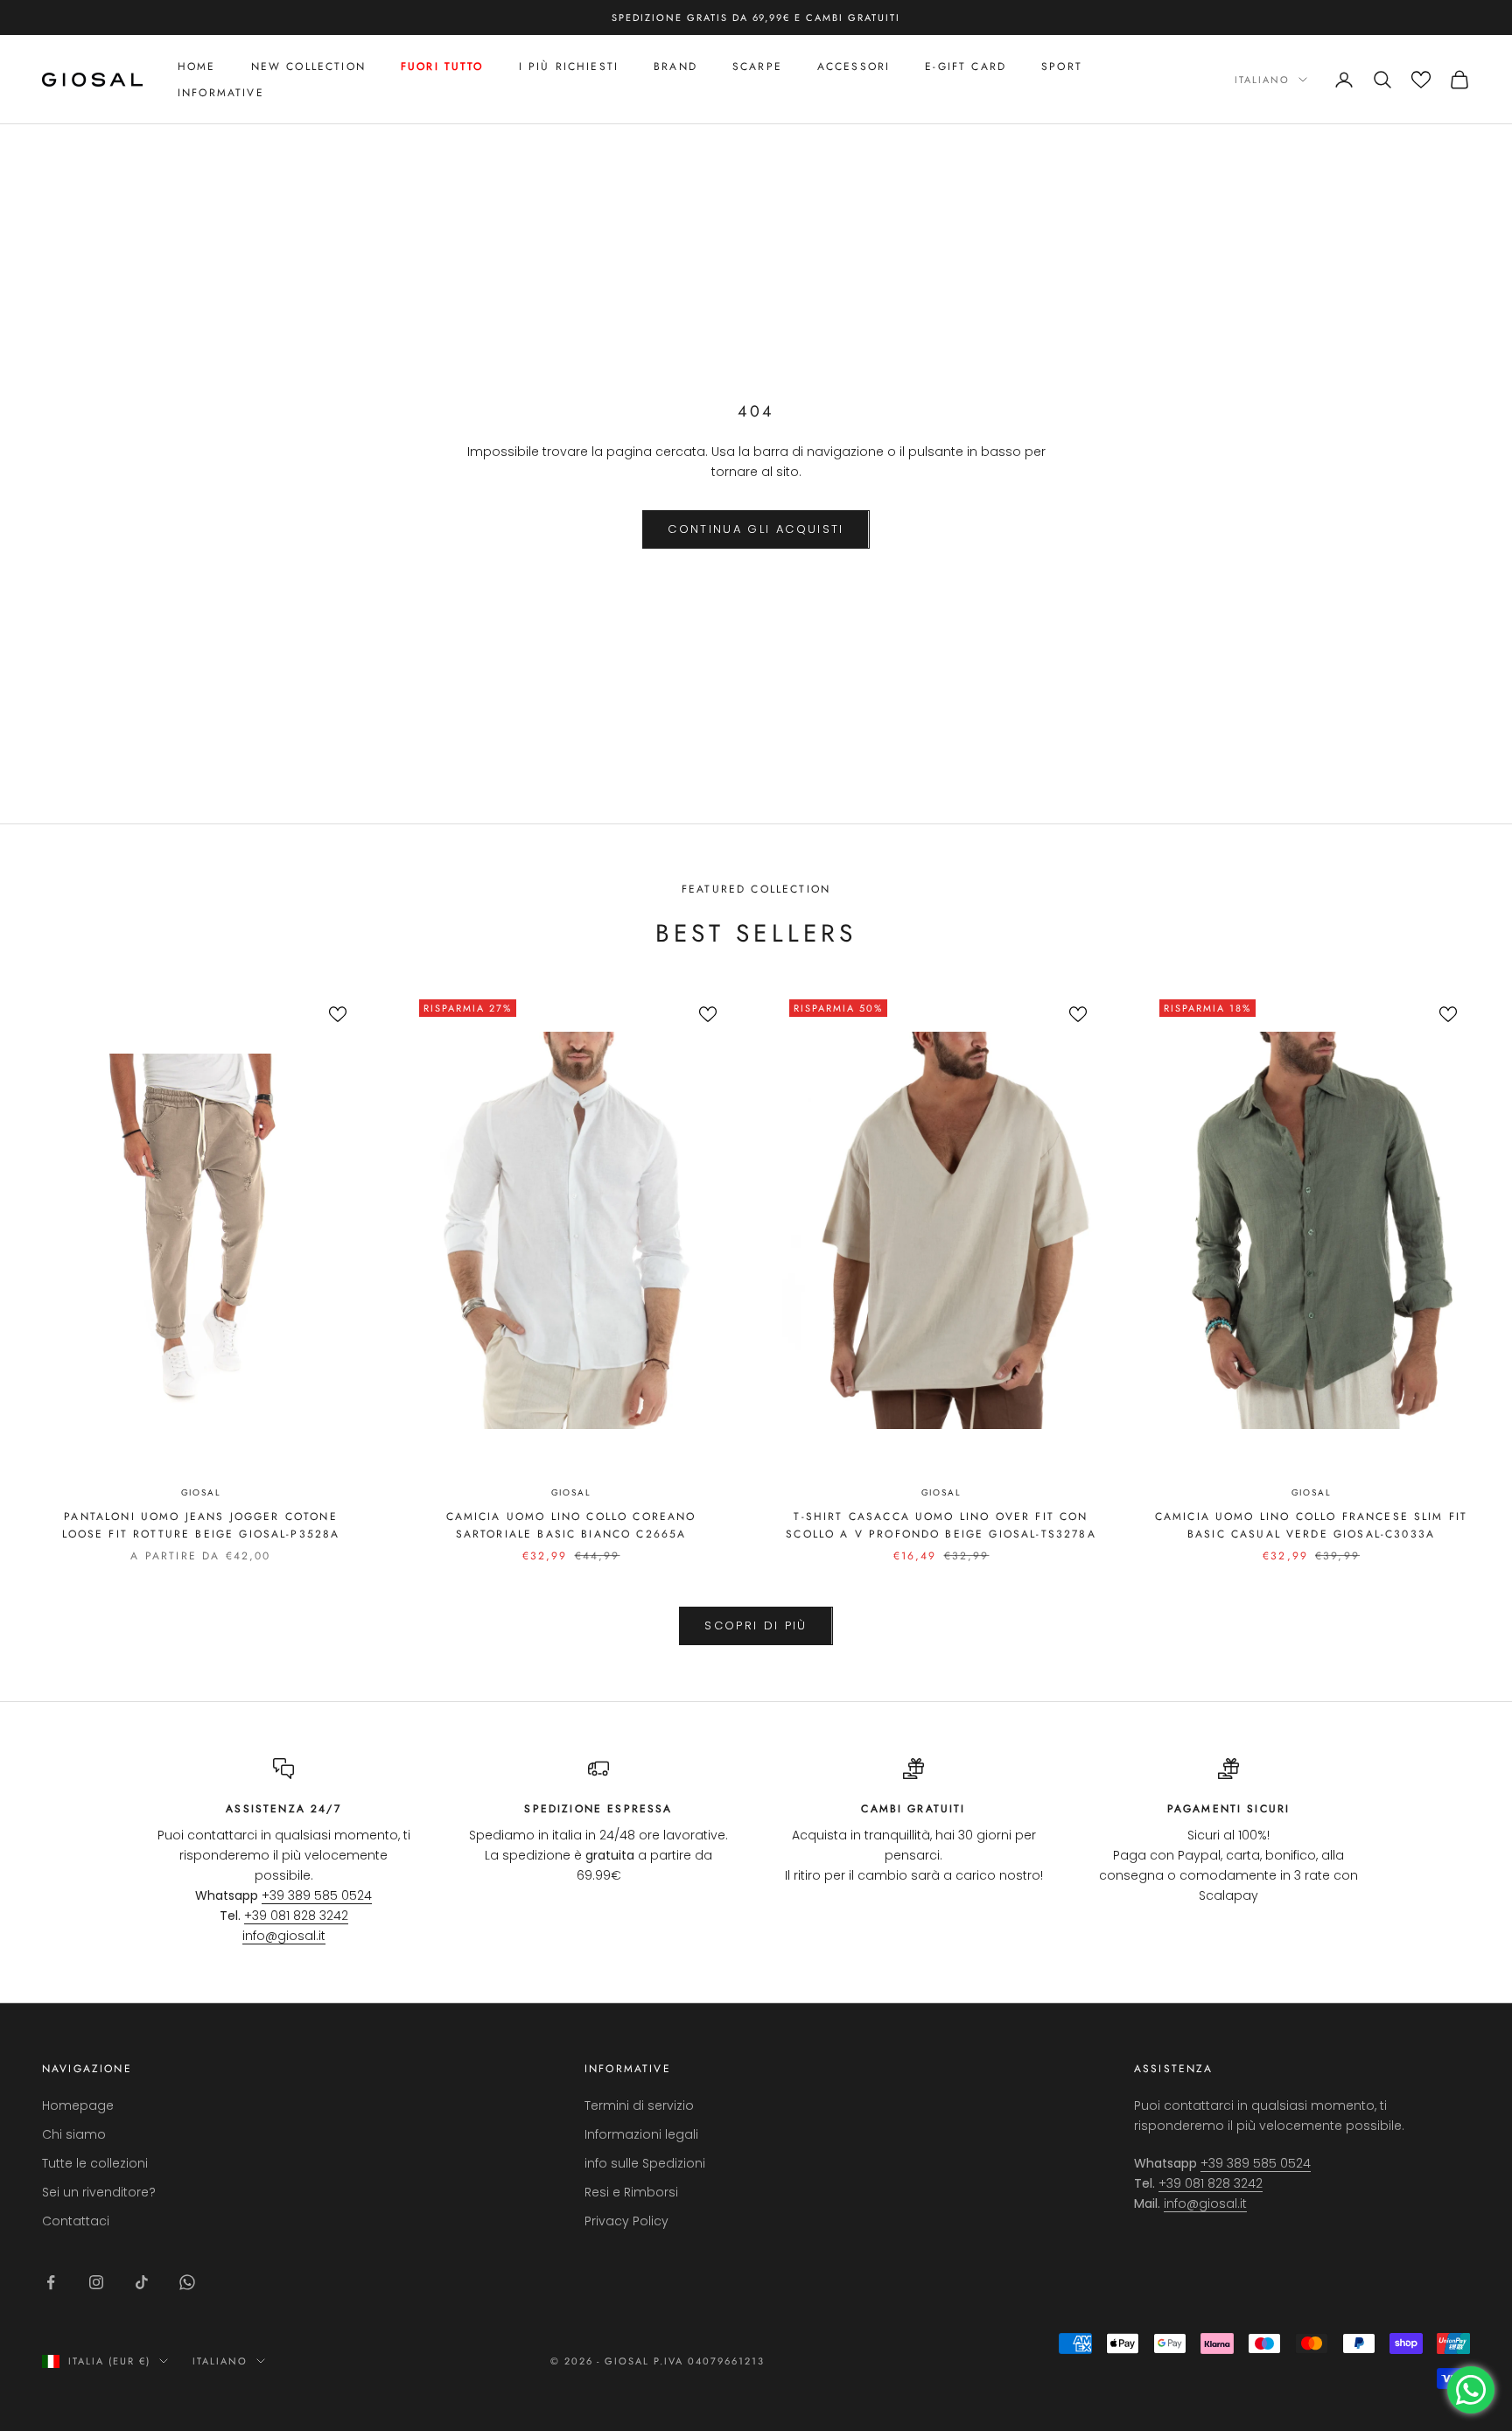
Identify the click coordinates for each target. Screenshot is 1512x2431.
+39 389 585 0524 (317, 1895)
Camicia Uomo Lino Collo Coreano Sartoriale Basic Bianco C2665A (571, 1525)
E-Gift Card (966, 67)
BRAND (675, 67)
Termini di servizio (639, 2105)
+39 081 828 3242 (296, 1916)
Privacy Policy (626, 2221)
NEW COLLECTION (308, 67)
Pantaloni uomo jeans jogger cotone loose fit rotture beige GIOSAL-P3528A (201, 1525)
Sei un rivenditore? (99, 2192)
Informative (221, 93)
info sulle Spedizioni (645, 2163)
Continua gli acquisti (756, 529)
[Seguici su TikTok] (142, 2282)
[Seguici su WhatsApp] (187, 2282)
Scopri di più (756, 1625)
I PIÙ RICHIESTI (569, 67)
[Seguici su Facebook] (51, 2282)
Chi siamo (74, 2134)
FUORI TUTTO (442, 67)
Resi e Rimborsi (631, 2192)
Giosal (201, 1492)
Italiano (1262, 80)
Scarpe (757, 67)
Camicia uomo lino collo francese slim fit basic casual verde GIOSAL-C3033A (1312, 1525)
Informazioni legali (641, 2134)
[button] (1421, 80)
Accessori (854, 67)
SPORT (1062, 67)
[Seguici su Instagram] (96, 2282)
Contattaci (76, 2221)
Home (197, 67)
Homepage (78, 2105)
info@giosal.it (284, 1936)
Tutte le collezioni (95, 2163)
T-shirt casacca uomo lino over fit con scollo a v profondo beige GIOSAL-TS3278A (941, 1525)
